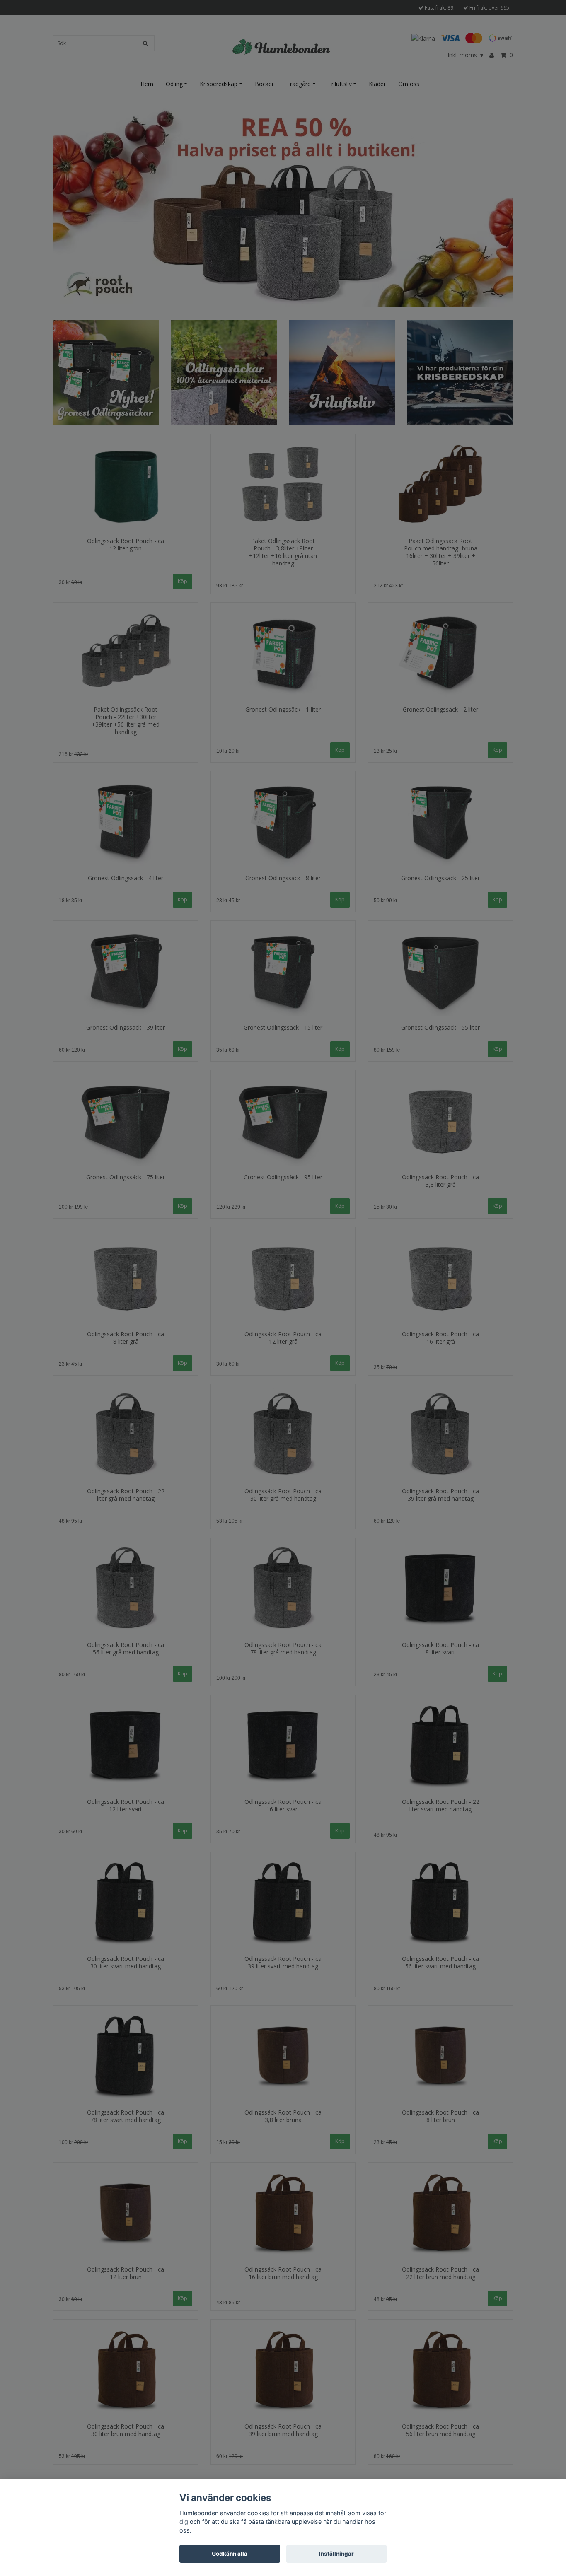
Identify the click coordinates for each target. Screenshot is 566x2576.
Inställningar (336, 2554)
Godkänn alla (230, 2554)
